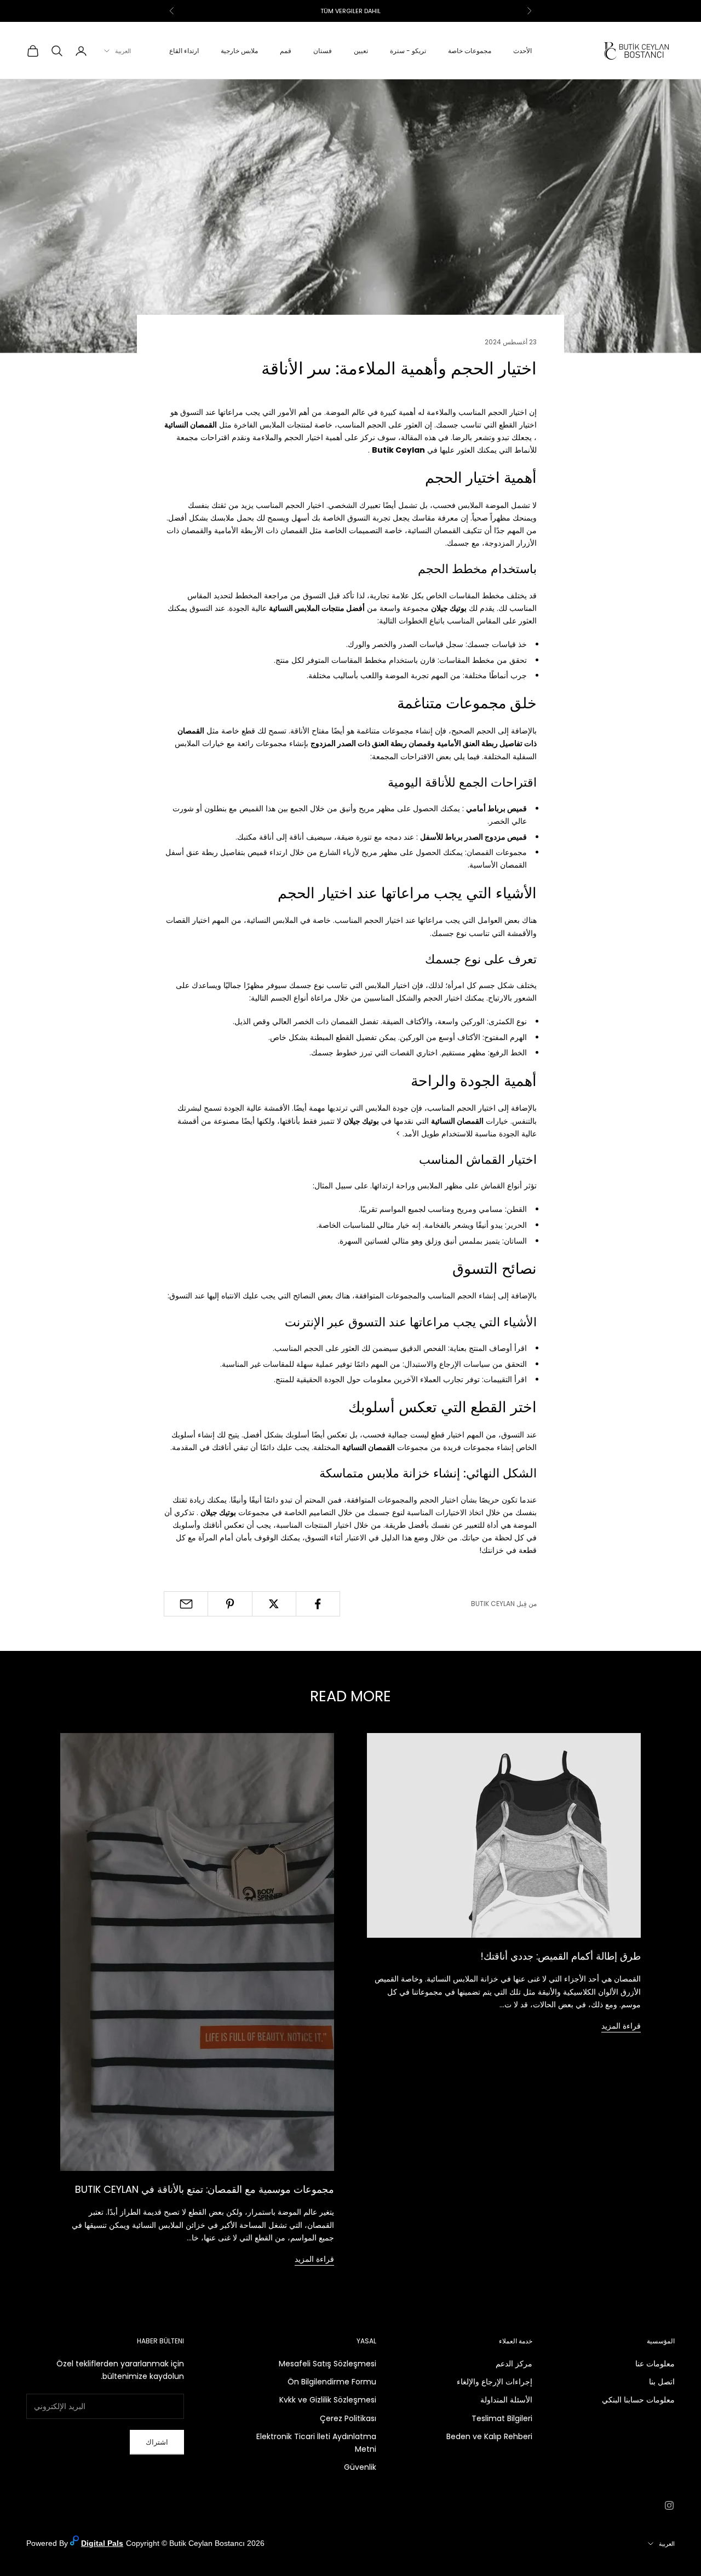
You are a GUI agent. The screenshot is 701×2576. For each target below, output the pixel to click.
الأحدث (522, 51)
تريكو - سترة (408, 51)
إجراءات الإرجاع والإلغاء (495, 2382)
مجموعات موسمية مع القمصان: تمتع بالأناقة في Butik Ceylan (205, 2189)
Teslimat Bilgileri (502, 2418)
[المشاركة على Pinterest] (230, 1604)
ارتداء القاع (184, 51)
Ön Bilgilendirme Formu (332, 2382)
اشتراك (157, 2442)
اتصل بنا (662, 2382)
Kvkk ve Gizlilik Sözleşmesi (328, 2400)
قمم (286, 51)
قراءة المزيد (621, 2026)
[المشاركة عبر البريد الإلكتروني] (186, 1604)
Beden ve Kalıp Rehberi (489, 2436)
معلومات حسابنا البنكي (638, 2400)
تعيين (361, 51)
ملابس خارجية (239, 51)
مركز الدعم (514, 2364)
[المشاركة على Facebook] (318, 1604)
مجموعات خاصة (470, 51)
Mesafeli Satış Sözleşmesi (327, 2364)
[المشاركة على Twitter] (274, 1604)
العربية (123, 51)
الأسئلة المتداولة (506, 2400)
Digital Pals (102, 2543)
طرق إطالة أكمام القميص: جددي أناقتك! (561, 1956)
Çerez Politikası (348, 2418)
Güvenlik (360, 2467)
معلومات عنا (655, 2364)
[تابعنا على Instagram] (669, 2505)
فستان (323, 51)
